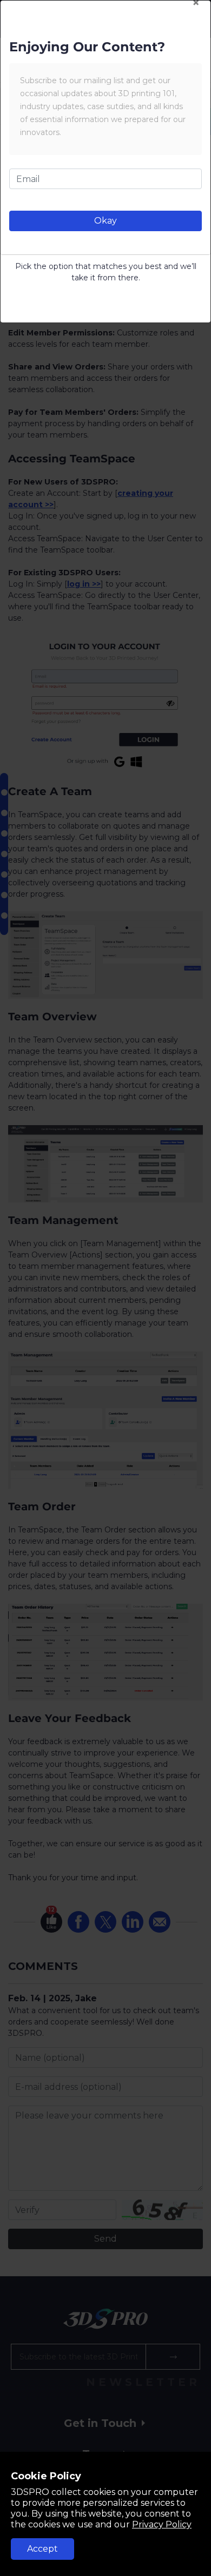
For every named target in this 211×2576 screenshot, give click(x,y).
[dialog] (105, 1288)
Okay (105, 221)
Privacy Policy (162, 2524)
